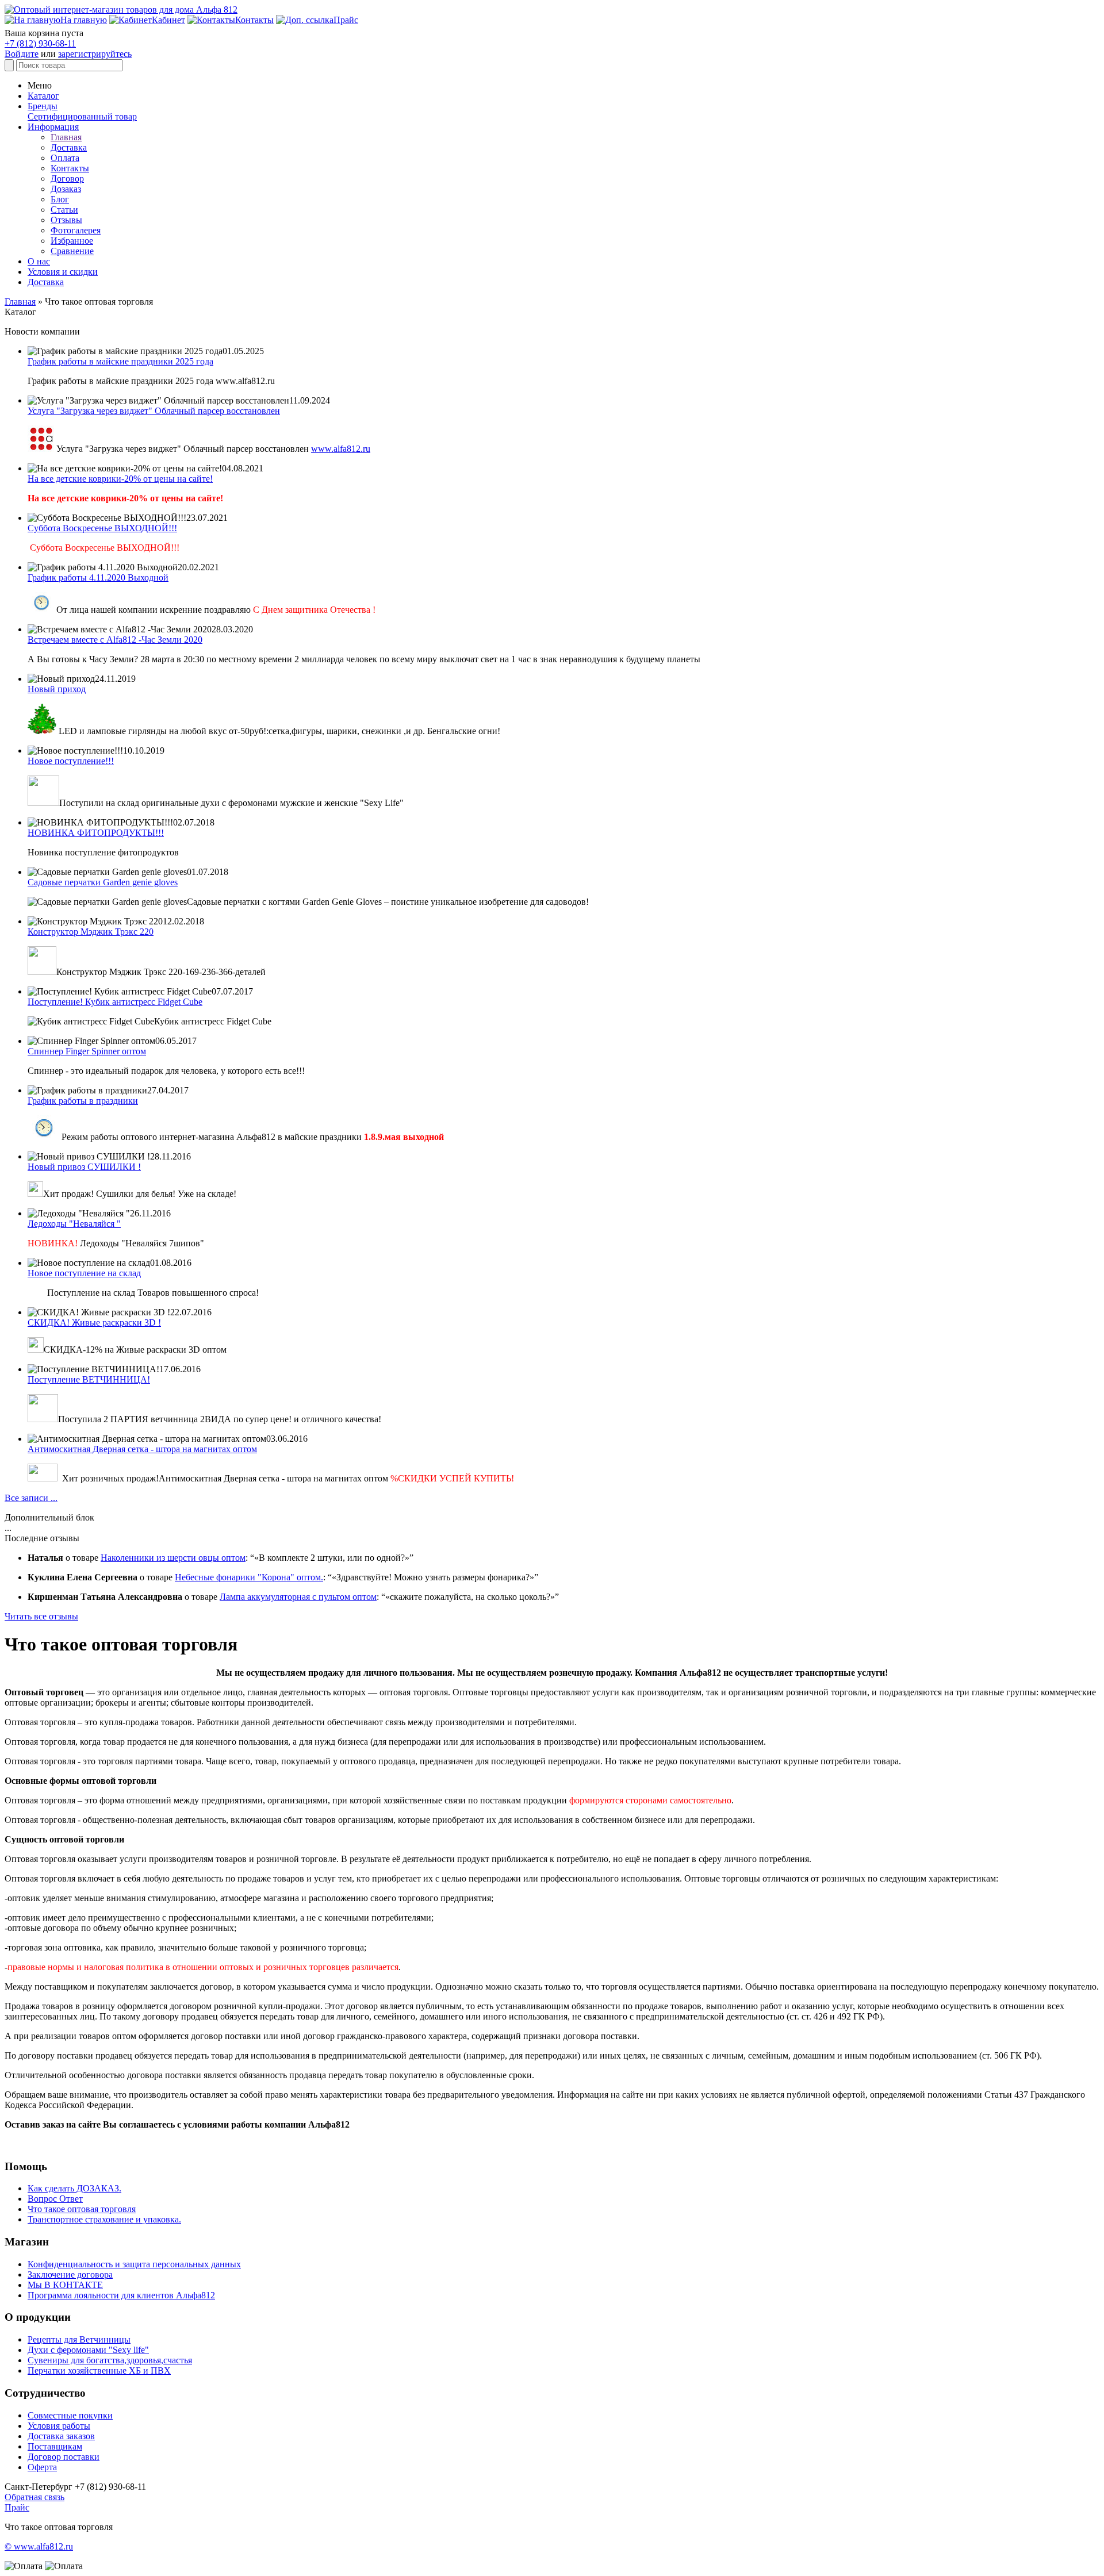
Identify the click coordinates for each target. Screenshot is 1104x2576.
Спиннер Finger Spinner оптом (87, 1051)
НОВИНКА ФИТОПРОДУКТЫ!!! (96, 833)
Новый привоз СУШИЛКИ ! (84, 1167)
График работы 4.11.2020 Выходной (98, 577)
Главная (66, 137)
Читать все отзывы (41, 1616)
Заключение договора (70, 2274)
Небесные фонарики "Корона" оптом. (249, 1577)
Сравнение (72, 251)
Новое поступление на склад (84, 1273)
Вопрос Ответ (55, 2199)
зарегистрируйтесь (95, 54)
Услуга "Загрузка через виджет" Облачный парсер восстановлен (154, 411)
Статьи (64, 210)
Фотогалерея (76, 230)
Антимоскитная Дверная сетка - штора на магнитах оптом (142, 1449)
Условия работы (59, 2426)
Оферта (42, 2467)
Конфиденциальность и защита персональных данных (134, 2264)
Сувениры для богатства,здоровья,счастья (110, 2360)
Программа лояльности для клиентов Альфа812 (121, 2295)
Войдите (22, 54)
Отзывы (66, 220)
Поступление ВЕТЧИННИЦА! (89, 1379)
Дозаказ (66, 189)
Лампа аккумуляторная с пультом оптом (298, 1597)
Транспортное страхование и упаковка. (104, 2219)
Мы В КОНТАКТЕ (65, 2285)
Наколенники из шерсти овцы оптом (173, 1558)
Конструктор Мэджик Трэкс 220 (91, 932)
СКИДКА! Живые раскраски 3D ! (94, 1322)
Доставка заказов (61, 2436)
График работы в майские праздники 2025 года (120, 361)
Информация (53, 127)
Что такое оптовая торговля (82, 2209)
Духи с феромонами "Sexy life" (88, 2350)
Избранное (72, 241)
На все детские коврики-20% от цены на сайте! (120, 479)
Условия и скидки (63, 272)
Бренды (43, 106)
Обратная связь (34, 2497)
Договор (67, 178)
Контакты (70, 168)
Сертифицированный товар (82, 116)
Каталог (43, 96)
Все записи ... (31, 1498)
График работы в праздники (83, 1101)
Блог (60, 199)
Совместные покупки (70, 2415)
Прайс (17, 2507)
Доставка (69, 147)
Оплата (65, 158)
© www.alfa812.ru (39, 2546)
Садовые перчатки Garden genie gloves (103, 882)
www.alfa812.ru (341, 449)
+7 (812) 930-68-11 (40, 43)
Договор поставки (64, 2457)
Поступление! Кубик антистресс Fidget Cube (115, 1002)
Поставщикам (55, 2446)
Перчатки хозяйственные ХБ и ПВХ (99, 2370)
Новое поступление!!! (71, 761)
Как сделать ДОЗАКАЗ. (74, 2188)
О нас (39, 261)
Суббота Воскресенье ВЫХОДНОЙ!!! (102, 528)
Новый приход (57, 689)
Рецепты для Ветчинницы (79, 2339)
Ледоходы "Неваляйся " (74, 1224)
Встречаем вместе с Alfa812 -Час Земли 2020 (115, 640)
